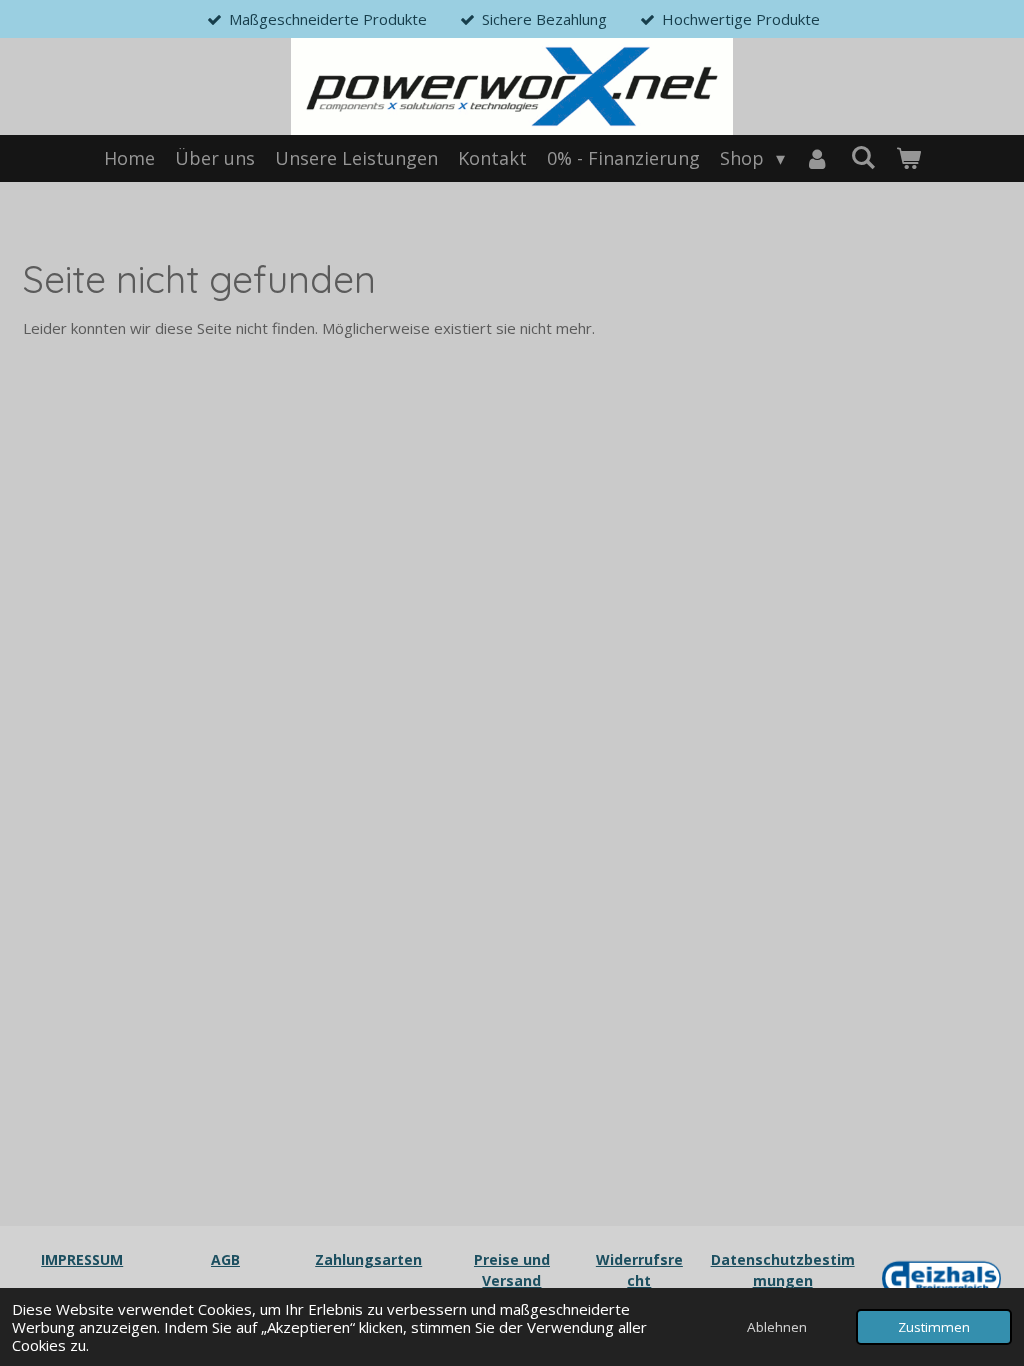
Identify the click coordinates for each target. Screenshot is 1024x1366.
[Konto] (817, 158)
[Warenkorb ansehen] (907, 158)
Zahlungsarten (368, 1259)
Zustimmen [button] (934, 1327)
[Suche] (862, 157)
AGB (225, 1259)
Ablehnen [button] (777, 1327)
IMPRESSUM (82, 1259)
